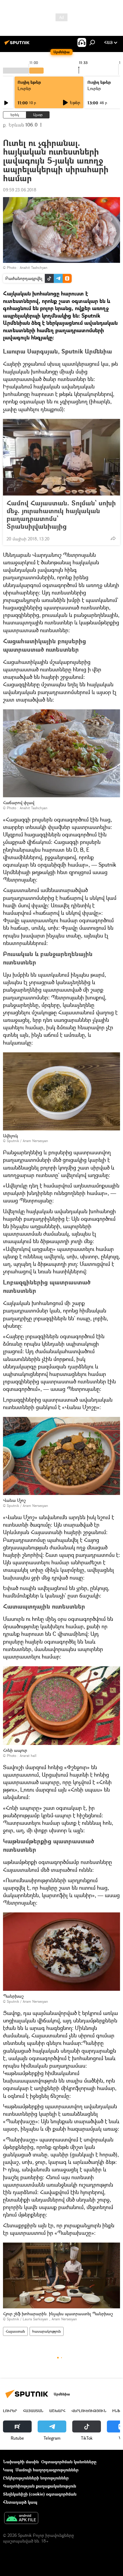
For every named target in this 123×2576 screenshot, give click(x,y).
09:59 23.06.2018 (20, 190)
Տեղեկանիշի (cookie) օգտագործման (40, 2494)
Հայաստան (15, 2331)
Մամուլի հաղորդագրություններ (47, 2470)
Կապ (8, 2470)
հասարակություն (47, 2331)
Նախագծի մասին (21, 2462)
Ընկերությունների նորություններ (36, 2478)
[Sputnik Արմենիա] (18, 45)
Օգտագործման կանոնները (69, 2462)
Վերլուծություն (89, 2411)
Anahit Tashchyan (34, 267)
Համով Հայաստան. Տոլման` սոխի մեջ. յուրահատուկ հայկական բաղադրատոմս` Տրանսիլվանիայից (61, 515)
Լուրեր (24, 88)
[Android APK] (21, 2519)
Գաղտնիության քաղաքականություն (40, 2486)
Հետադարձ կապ (20, 2502)
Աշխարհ (57, 2411)
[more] (113, 538)
